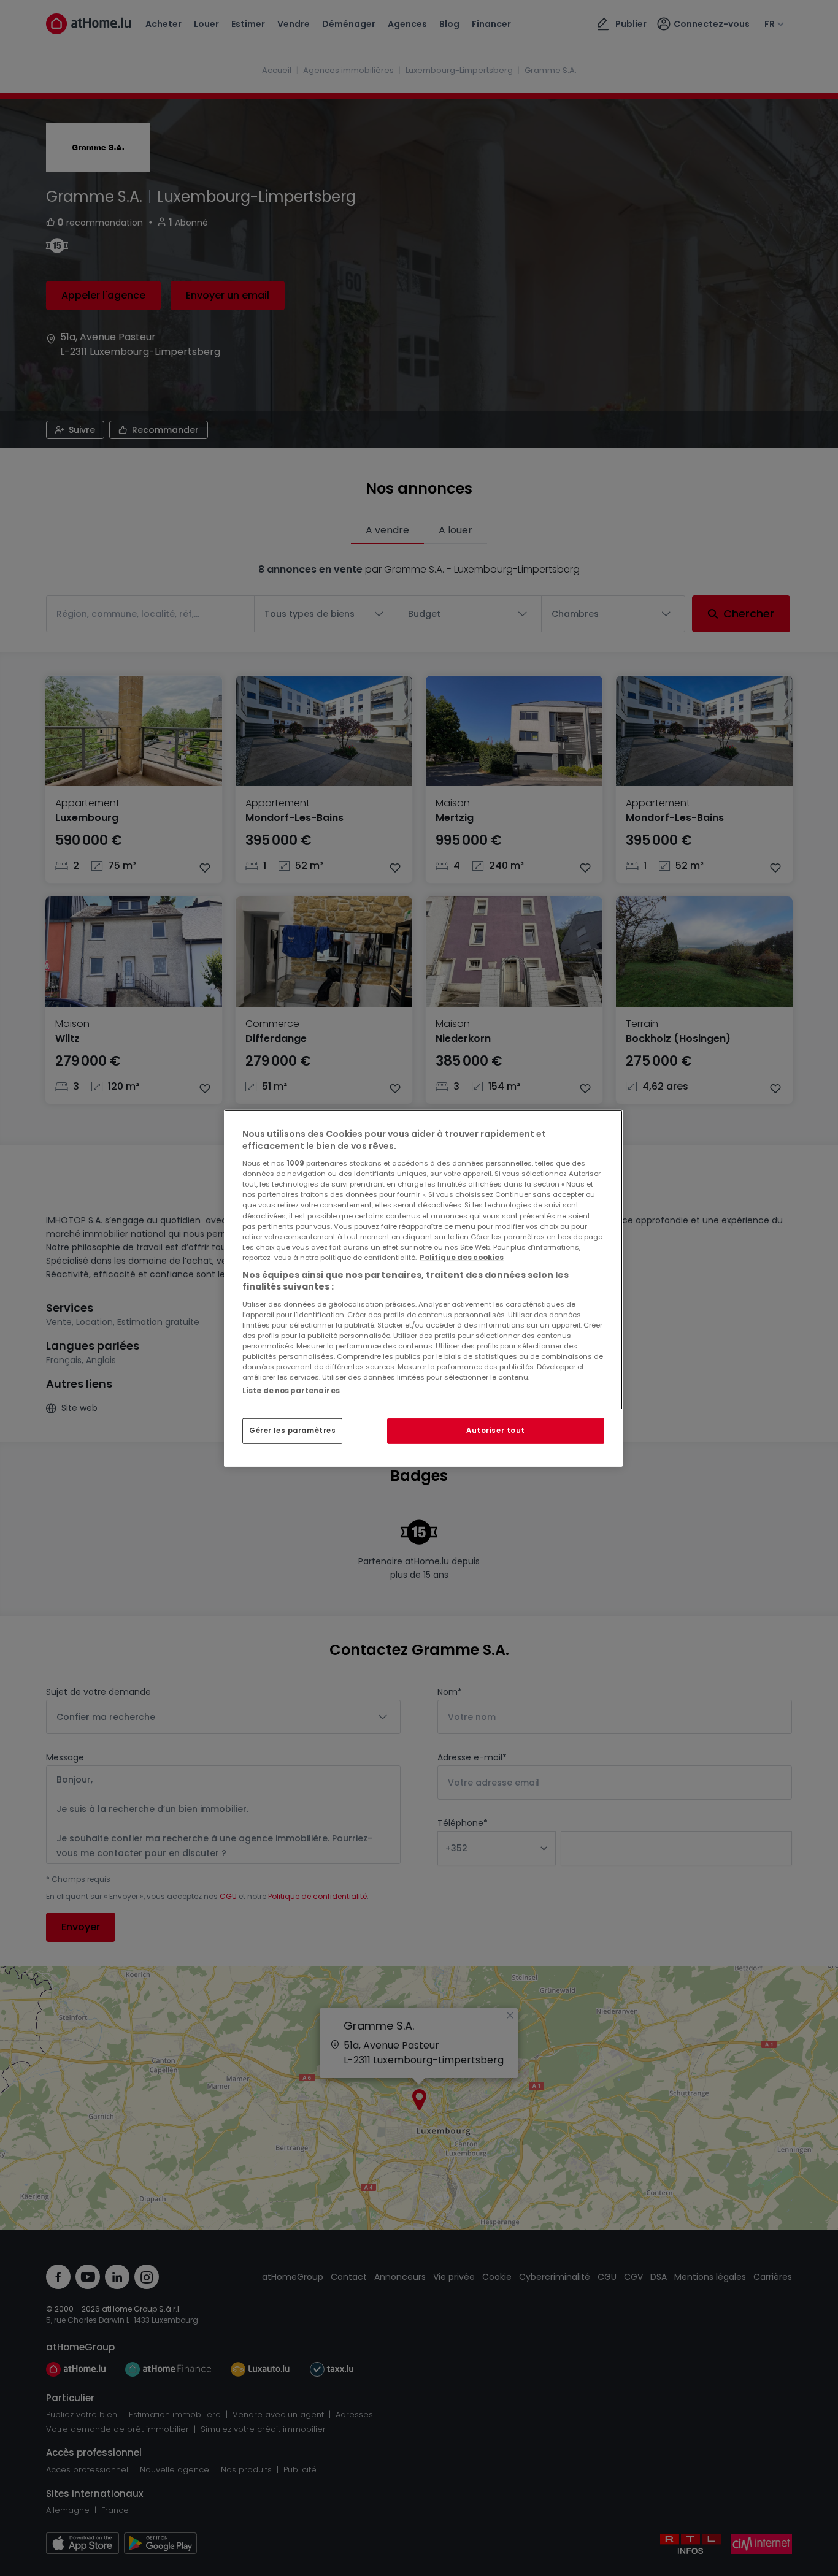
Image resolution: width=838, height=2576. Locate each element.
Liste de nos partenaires (291, 1390)
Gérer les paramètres (292, 1431)
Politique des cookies (462, 1257)
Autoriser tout (496, 1431)
